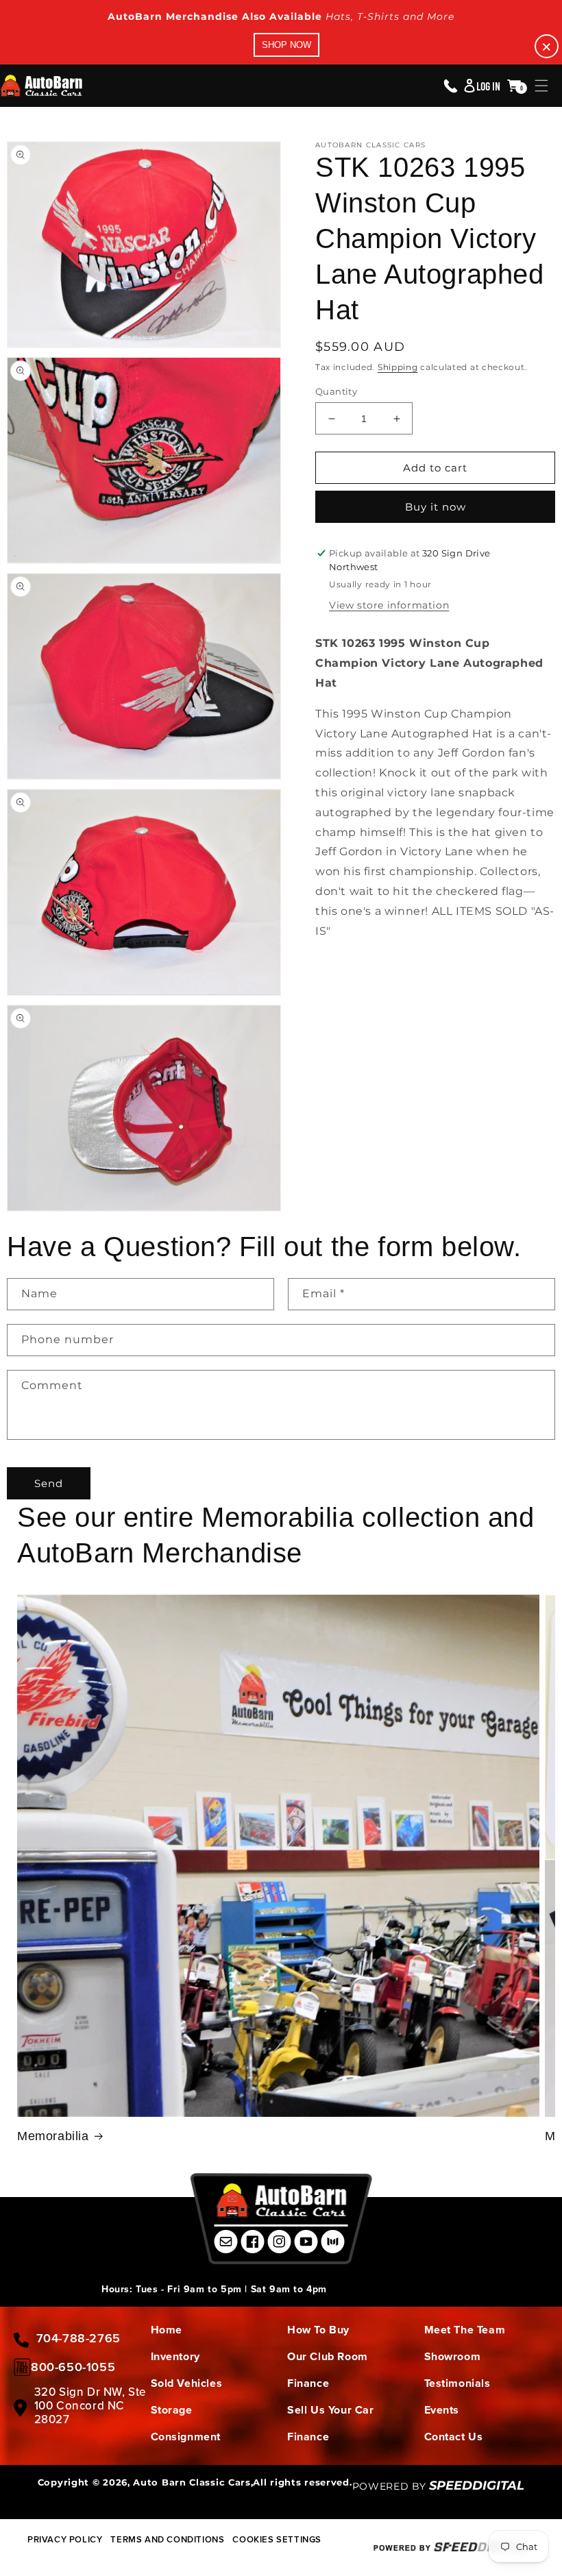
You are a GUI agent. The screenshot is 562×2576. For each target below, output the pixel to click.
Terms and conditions (167, 2539)
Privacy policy (65, 2539)
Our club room (328, 2356)
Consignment (186, 2437)
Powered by (439, 2486)
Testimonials (457, 2383)
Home (167, 2330)
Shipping (398, 367)
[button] (541, 86)
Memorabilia (53, 2136)
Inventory (175, 2356)
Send (49, 1483)
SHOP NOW (286, 45)
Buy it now (436, 507)
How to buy (318, 2330)
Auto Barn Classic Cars (192, 2482)
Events (442, 2410)
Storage (172, 2410)
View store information (389, 605)
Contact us (454, 2437)
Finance (308, 2383)
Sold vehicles (187, 2383)
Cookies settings (277, 2539)
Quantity (336, 391)
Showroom (453, 2356)
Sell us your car (331, 2410)
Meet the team (465, 2330)
